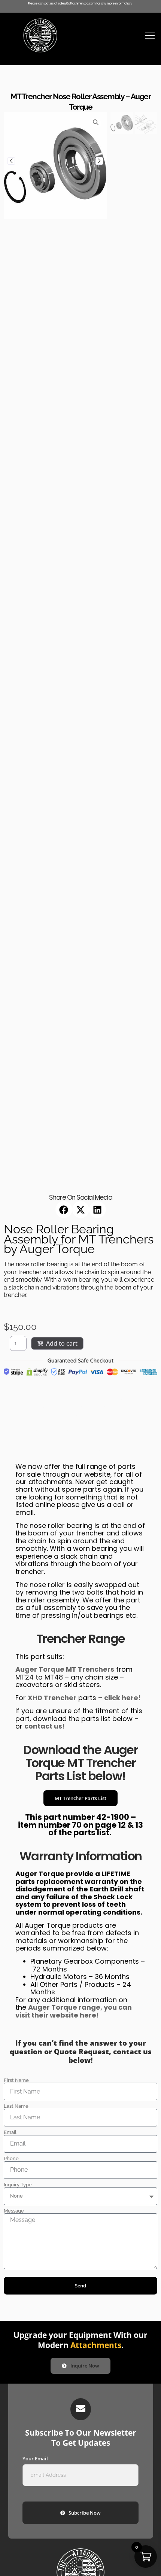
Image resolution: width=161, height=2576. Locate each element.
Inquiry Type (18, 2185)
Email (10, 2133)
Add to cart (62, 1343)
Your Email (35, 2459)
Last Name (16, 2106)
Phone (11, 2159)
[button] (64, 1210)
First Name (16, 2081)
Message (14, 2211)
